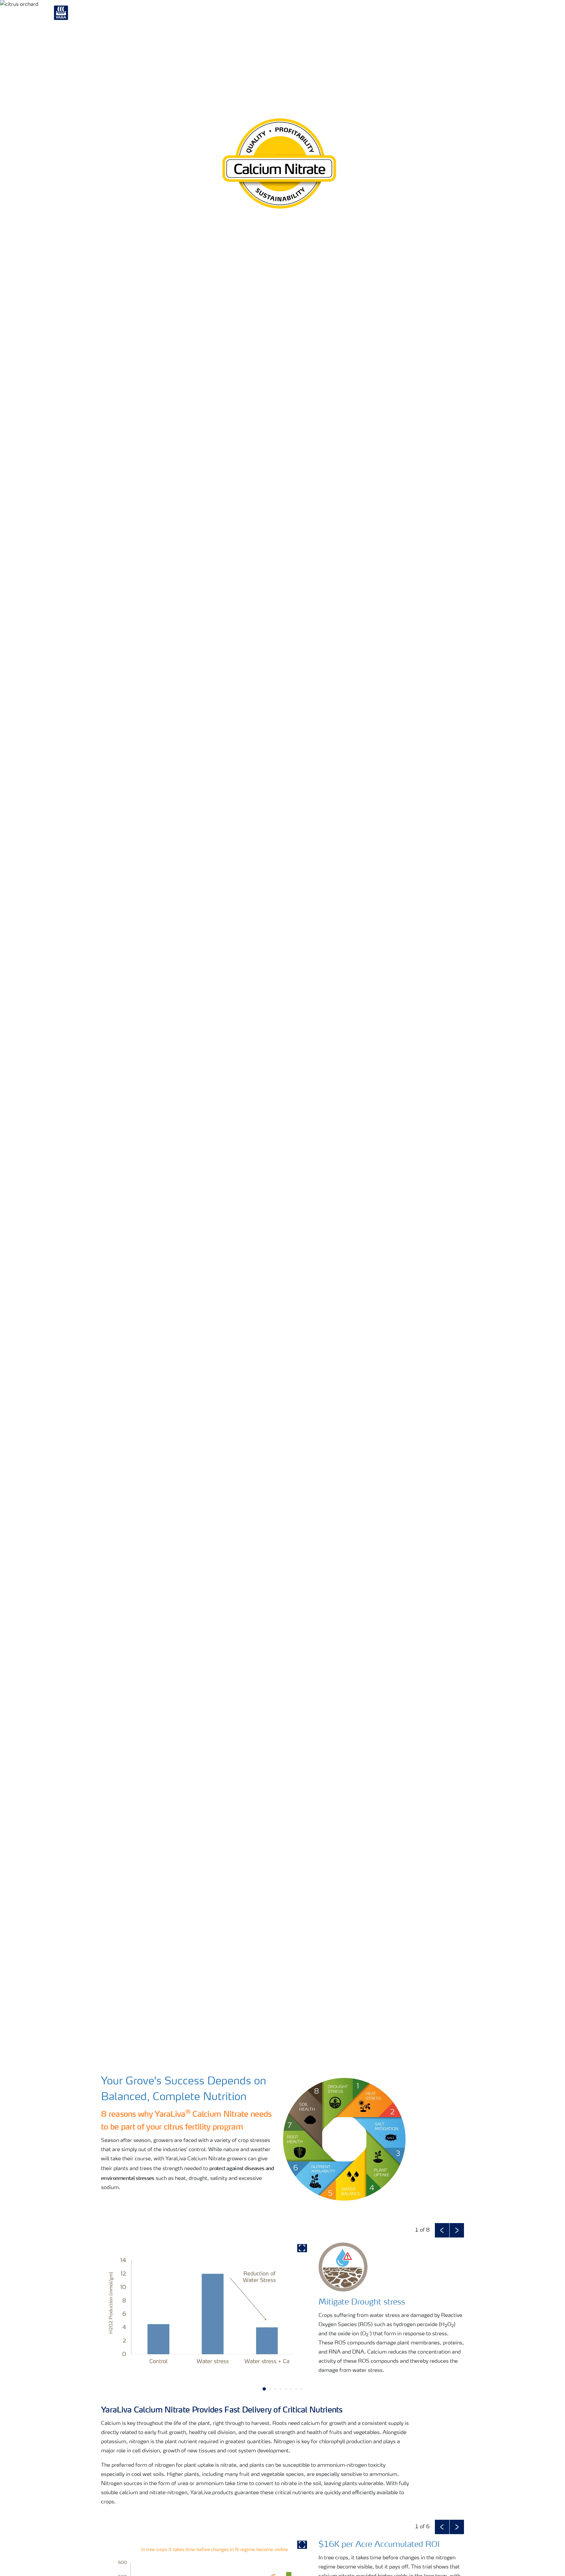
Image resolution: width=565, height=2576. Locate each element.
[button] (442, 2230)
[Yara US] (68, 16)
